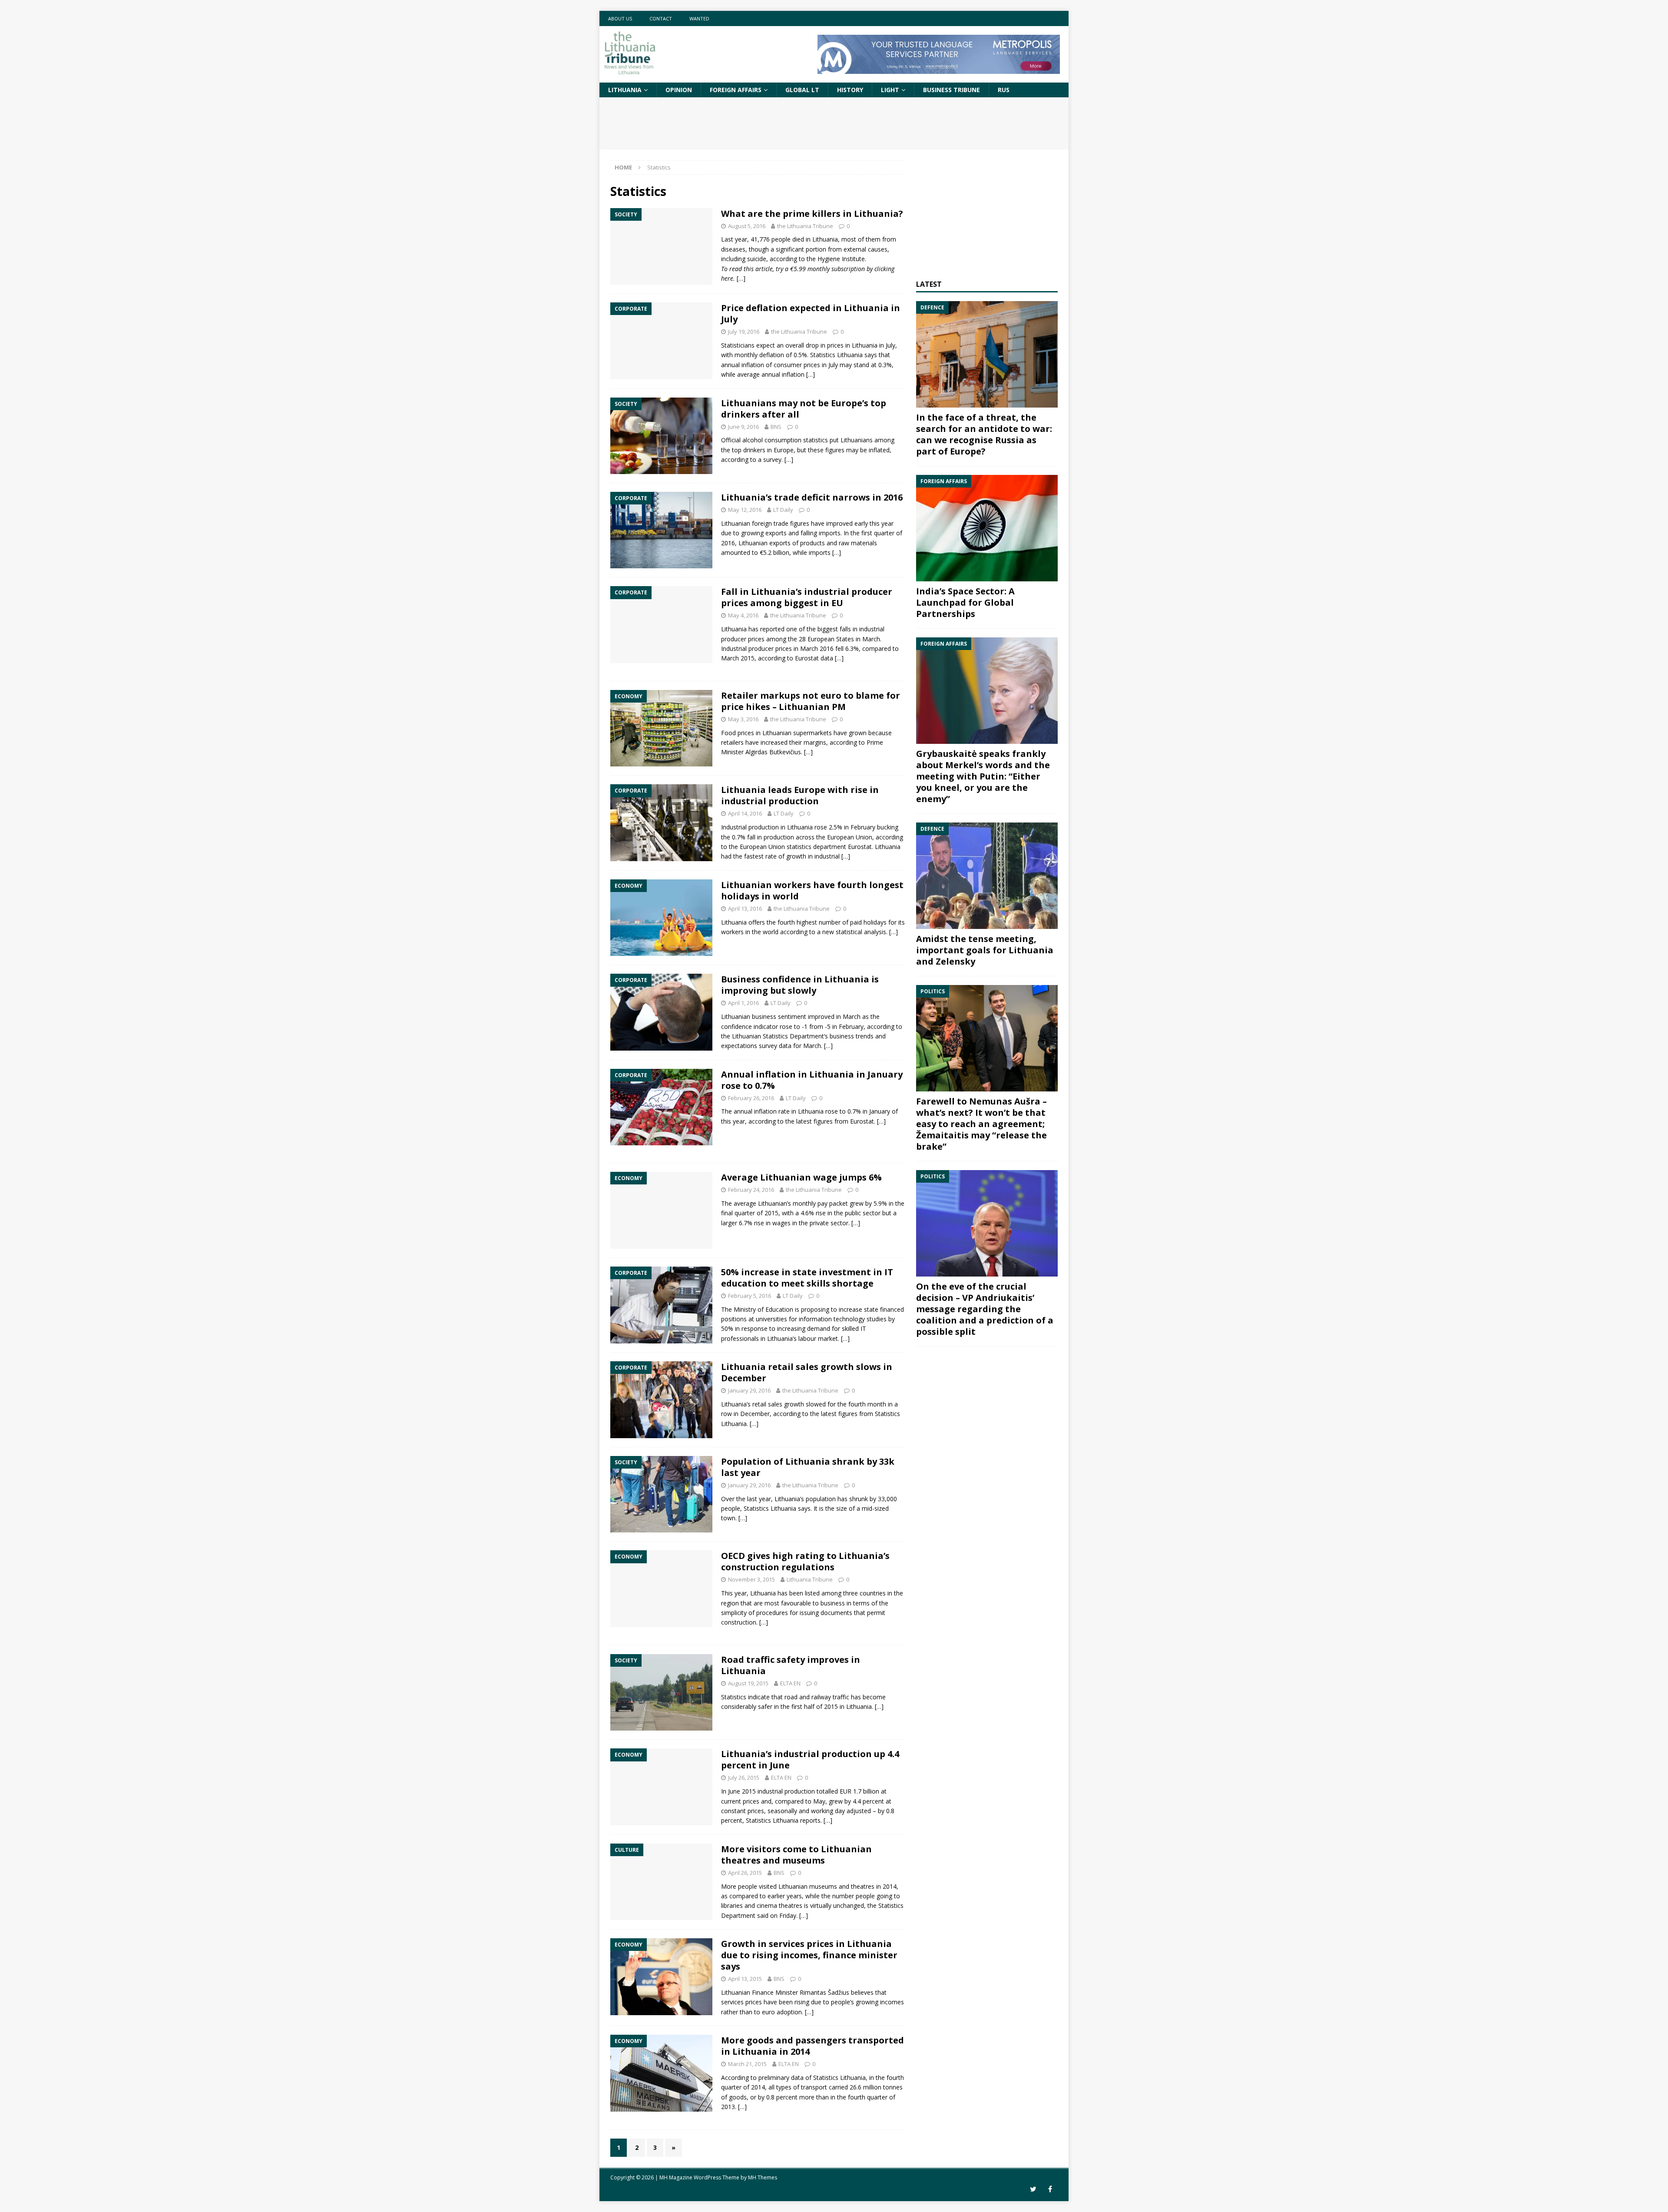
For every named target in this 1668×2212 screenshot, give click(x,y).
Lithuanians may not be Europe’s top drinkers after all (804, 409)
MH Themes (763, 2177)
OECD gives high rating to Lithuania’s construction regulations (805, 1561)
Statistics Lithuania (770, 1508)
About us (620, 18)
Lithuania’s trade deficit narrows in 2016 (812, 497)
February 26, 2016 (751, 1098)
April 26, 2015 (745, 1873)
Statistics (775, 1036)
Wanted (699, 18)
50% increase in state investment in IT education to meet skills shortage (807, 1278)
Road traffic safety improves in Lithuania (791, 1665)
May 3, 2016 (743, 719)
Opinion (679, 90)
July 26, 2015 (744, 1778)
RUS (1004, 90)
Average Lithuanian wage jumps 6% (801, 1177)
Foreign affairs (736, 90)
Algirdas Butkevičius (773, 752)
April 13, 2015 (745, 1979)
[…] (741, 278)
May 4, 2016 (743, 615)
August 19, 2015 (748, 1683)
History (850, 90)
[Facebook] (1050, 2189)
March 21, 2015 (747, 2064)
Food (728, 733)
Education (779, 1309)
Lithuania (625, 90)
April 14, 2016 (745, 813)
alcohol (753, 440)
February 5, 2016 (750, 1296)
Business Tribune (951, 90)
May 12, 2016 (745, 510)
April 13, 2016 (745, 909)
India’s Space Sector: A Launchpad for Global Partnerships (965, 602)
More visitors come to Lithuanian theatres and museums (796, 1855)
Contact (661, 18)
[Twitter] (1033, 2189)
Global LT (802, 90)
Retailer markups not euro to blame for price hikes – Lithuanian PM (811, 701)
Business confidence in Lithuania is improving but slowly (800, 985)
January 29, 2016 (749, 1390)
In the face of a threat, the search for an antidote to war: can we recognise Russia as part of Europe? (984, 434)
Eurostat (862, 1121)
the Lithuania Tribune (805, 226)
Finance (763, 1992)
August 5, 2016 (747, 226)
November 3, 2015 (751, 1579)
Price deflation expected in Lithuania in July (811, 313)
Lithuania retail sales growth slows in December (807, 1372)
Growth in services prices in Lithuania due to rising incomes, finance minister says (809, 1955)
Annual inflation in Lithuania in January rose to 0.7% (812, 1080)
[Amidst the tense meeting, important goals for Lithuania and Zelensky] (987, 876)
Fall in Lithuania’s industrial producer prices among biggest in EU (807, 597)
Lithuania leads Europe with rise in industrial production (800, 795)
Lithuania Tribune (810, 1579)
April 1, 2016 (743, 1003)
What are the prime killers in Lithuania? (812, 214)
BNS (776, 427)
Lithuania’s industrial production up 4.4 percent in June (810, 1759)
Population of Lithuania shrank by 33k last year (808, 1467)
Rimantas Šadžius (824, 1992)
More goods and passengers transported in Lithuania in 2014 (812, 2046)
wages (781, 1223)
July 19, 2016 (744, 332)
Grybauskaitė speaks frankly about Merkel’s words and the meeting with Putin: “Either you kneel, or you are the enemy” (983, 776)
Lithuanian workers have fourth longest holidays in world (812, 890)
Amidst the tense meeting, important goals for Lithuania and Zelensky (985, 950)
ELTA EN (790, 1683)
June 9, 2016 (743, 427)
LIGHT (890, 90)
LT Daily (783, 510)
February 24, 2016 (751, 1190)
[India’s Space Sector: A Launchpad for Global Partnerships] (987, 528)
